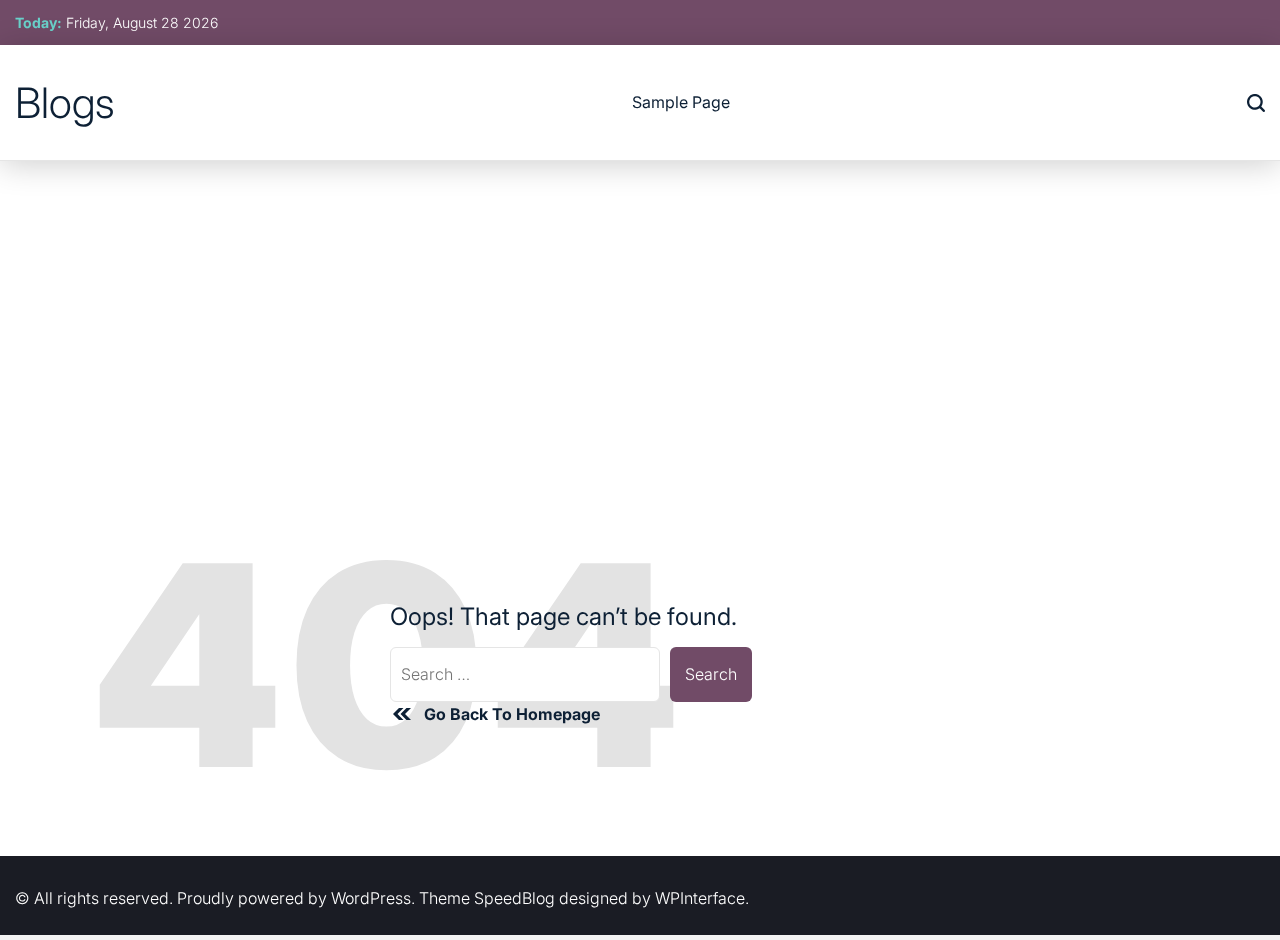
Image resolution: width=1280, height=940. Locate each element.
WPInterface (700, 898)
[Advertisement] (640, 311)
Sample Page (681, 102)
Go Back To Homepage (512, 714)
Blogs (65, 103)
